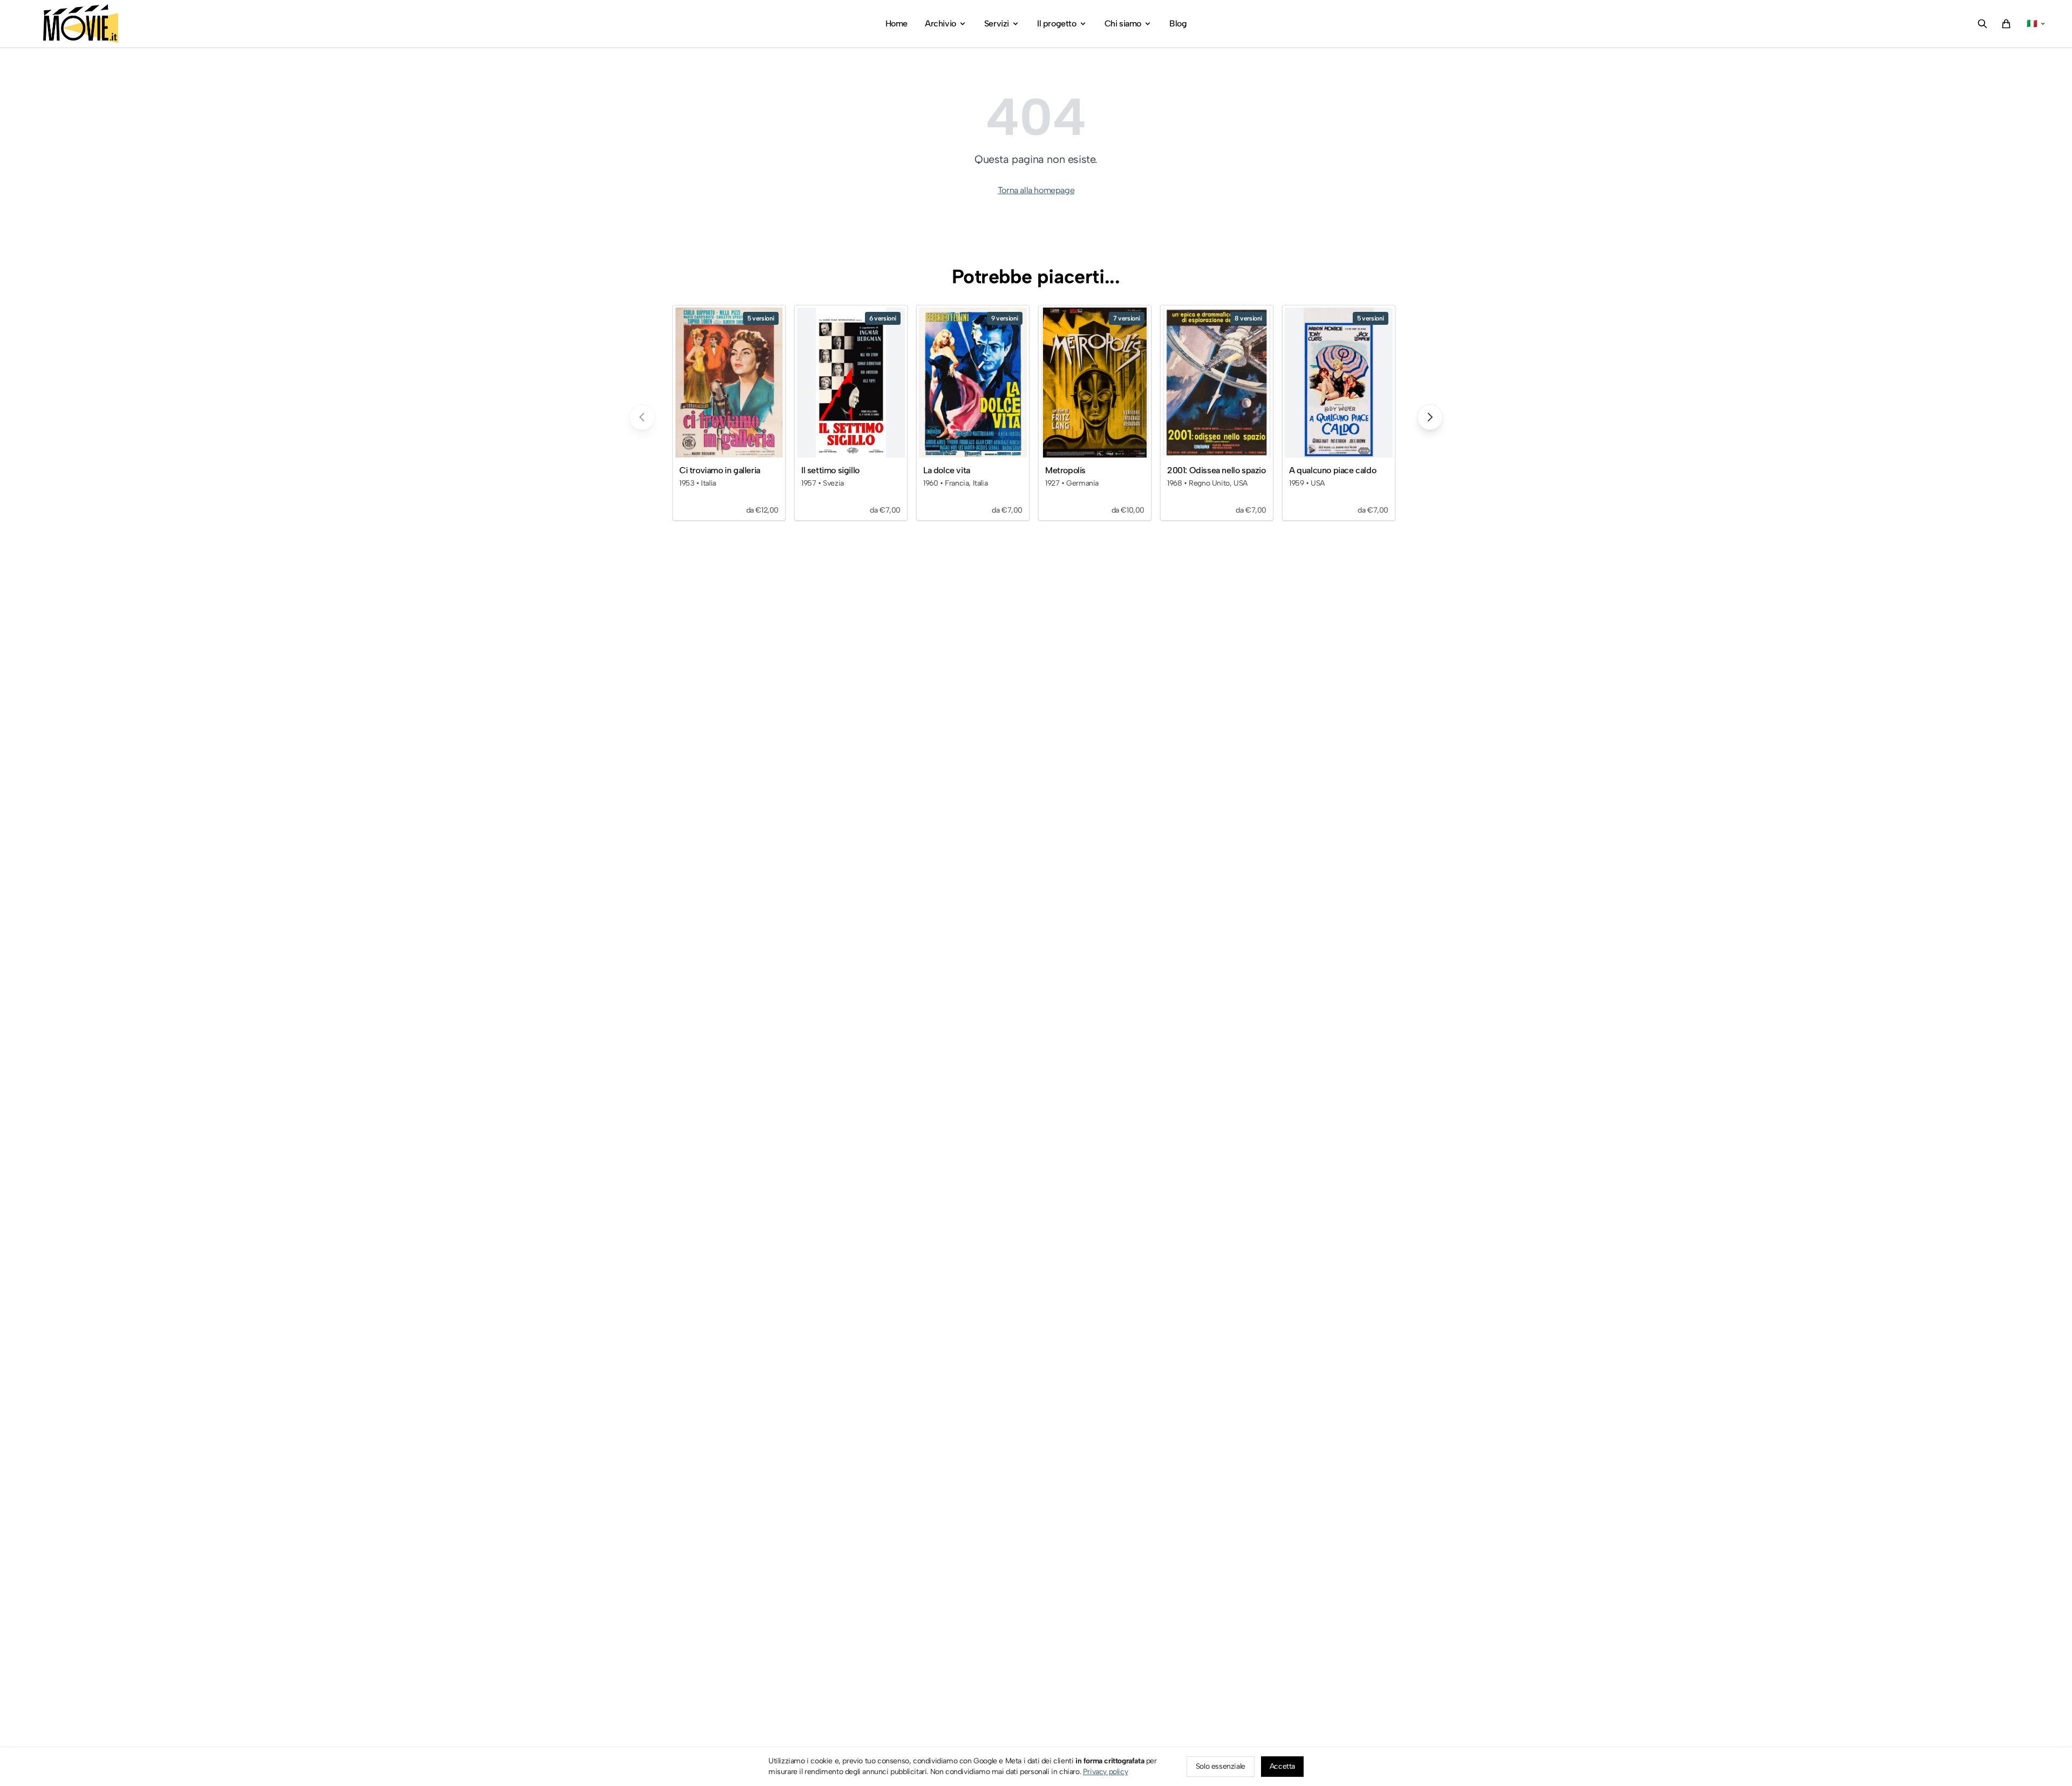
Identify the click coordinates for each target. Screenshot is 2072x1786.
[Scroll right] (1430, 417)
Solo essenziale (1221, 1766)
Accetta (1282, 1766)
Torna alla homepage (1036, 190)
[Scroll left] (642, 417)
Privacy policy (1105, 1772)
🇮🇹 (2032, 23)
